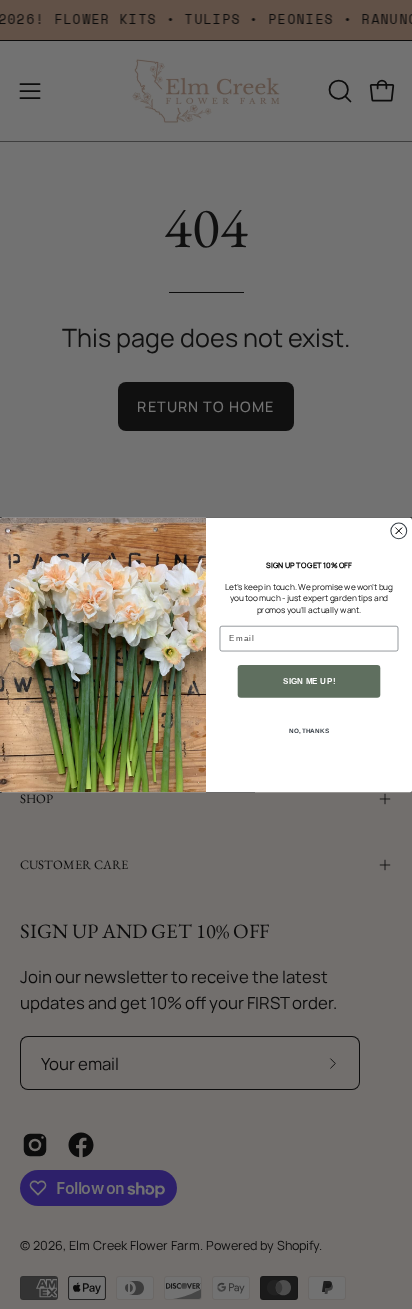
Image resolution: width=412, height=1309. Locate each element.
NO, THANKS (309, 730)
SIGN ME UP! (309, 680)
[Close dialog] (399, 530)
